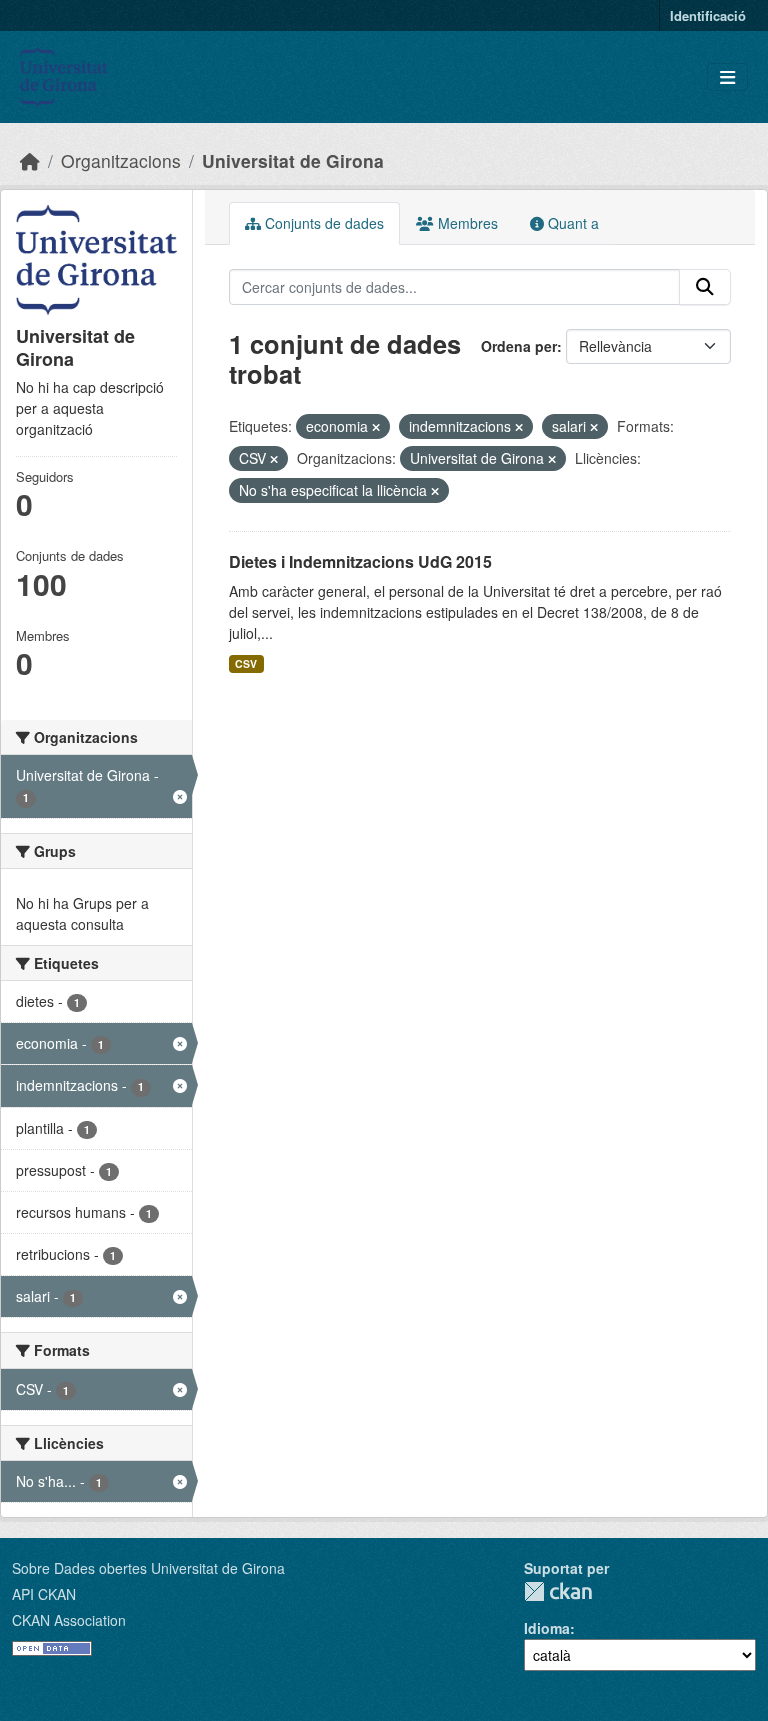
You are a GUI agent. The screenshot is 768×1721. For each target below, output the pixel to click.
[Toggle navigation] (727, 77)
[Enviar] (705, 287)
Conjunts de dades (322, 223)
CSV (246, 663)
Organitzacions (121, 160)
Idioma (547, 1628)
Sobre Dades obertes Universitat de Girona (148, 1568)
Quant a (571, 223)
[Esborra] (376, 427)
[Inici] (30, 160)
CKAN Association (69, 1620)
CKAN (558, 1591)
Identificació (708, 15)
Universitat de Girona (293, 160)
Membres (466, 223)
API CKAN (44, 1594)
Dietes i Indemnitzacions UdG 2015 (360, 561)
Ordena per (519, 346)
